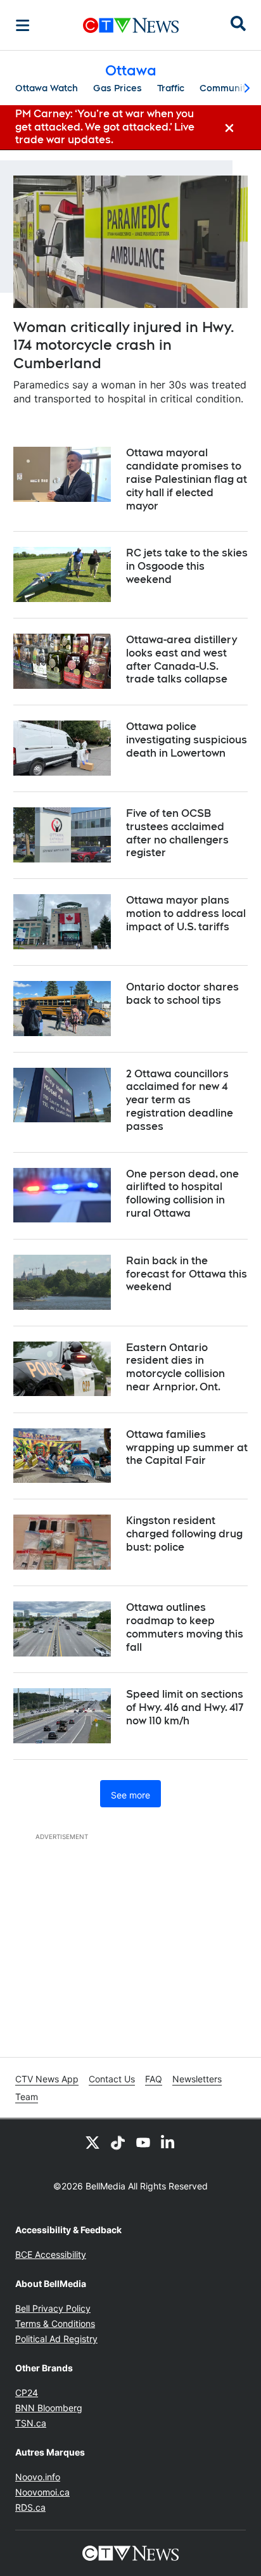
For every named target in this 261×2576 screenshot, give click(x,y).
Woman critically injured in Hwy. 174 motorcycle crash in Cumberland (124, 345)
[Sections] (23, 25)
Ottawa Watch (47, 88)
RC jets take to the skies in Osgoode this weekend (187, 566)
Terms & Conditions (55, 2323)
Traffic (171, 88)
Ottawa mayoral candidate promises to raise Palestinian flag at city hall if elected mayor (187, 479)
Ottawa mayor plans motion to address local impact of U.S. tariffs (186, 913)
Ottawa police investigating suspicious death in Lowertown (187, 740)
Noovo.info (38, 2477)
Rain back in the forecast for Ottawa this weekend (187, 1274)
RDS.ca (30, 2507)
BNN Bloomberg (49, 2408)
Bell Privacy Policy (53, 2308)
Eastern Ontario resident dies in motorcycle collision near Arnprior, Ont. (175, 1367)
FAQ (154, 2079)
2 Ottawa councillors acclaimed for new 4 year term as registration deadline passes (180, 1100)
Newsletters (197, 2079)
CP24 (27, 2393)
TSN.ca (31, 2423)
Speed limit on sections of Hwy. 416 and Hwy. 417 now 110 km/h (185, 1708)
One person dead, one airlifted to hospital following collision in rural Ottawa (182, 1194)
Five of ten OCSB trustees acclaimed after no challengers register (177, 833)
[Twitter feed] (92, 2142)
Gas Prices (118, 88)
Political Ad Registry (56, 2339)
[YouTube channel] (143, 2142)
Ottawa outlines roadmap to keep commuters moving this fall (185, 1627)
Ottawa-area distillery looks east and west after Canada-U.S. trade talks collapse (181, 659)
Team (27, 2097)
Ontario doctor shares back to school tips (182, 994)
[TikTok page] (118, 2142)
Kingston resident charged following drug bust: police (184, 1534)
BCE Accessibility (51, 2254)
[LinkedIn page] (169, 2142)
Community (225, 88)
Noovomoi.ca (42, 2492)
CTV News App (47, 2079)
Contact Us (112, 2079)
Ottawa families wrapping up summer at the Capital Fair (187, 1448)
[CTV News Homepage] (131, 25)
